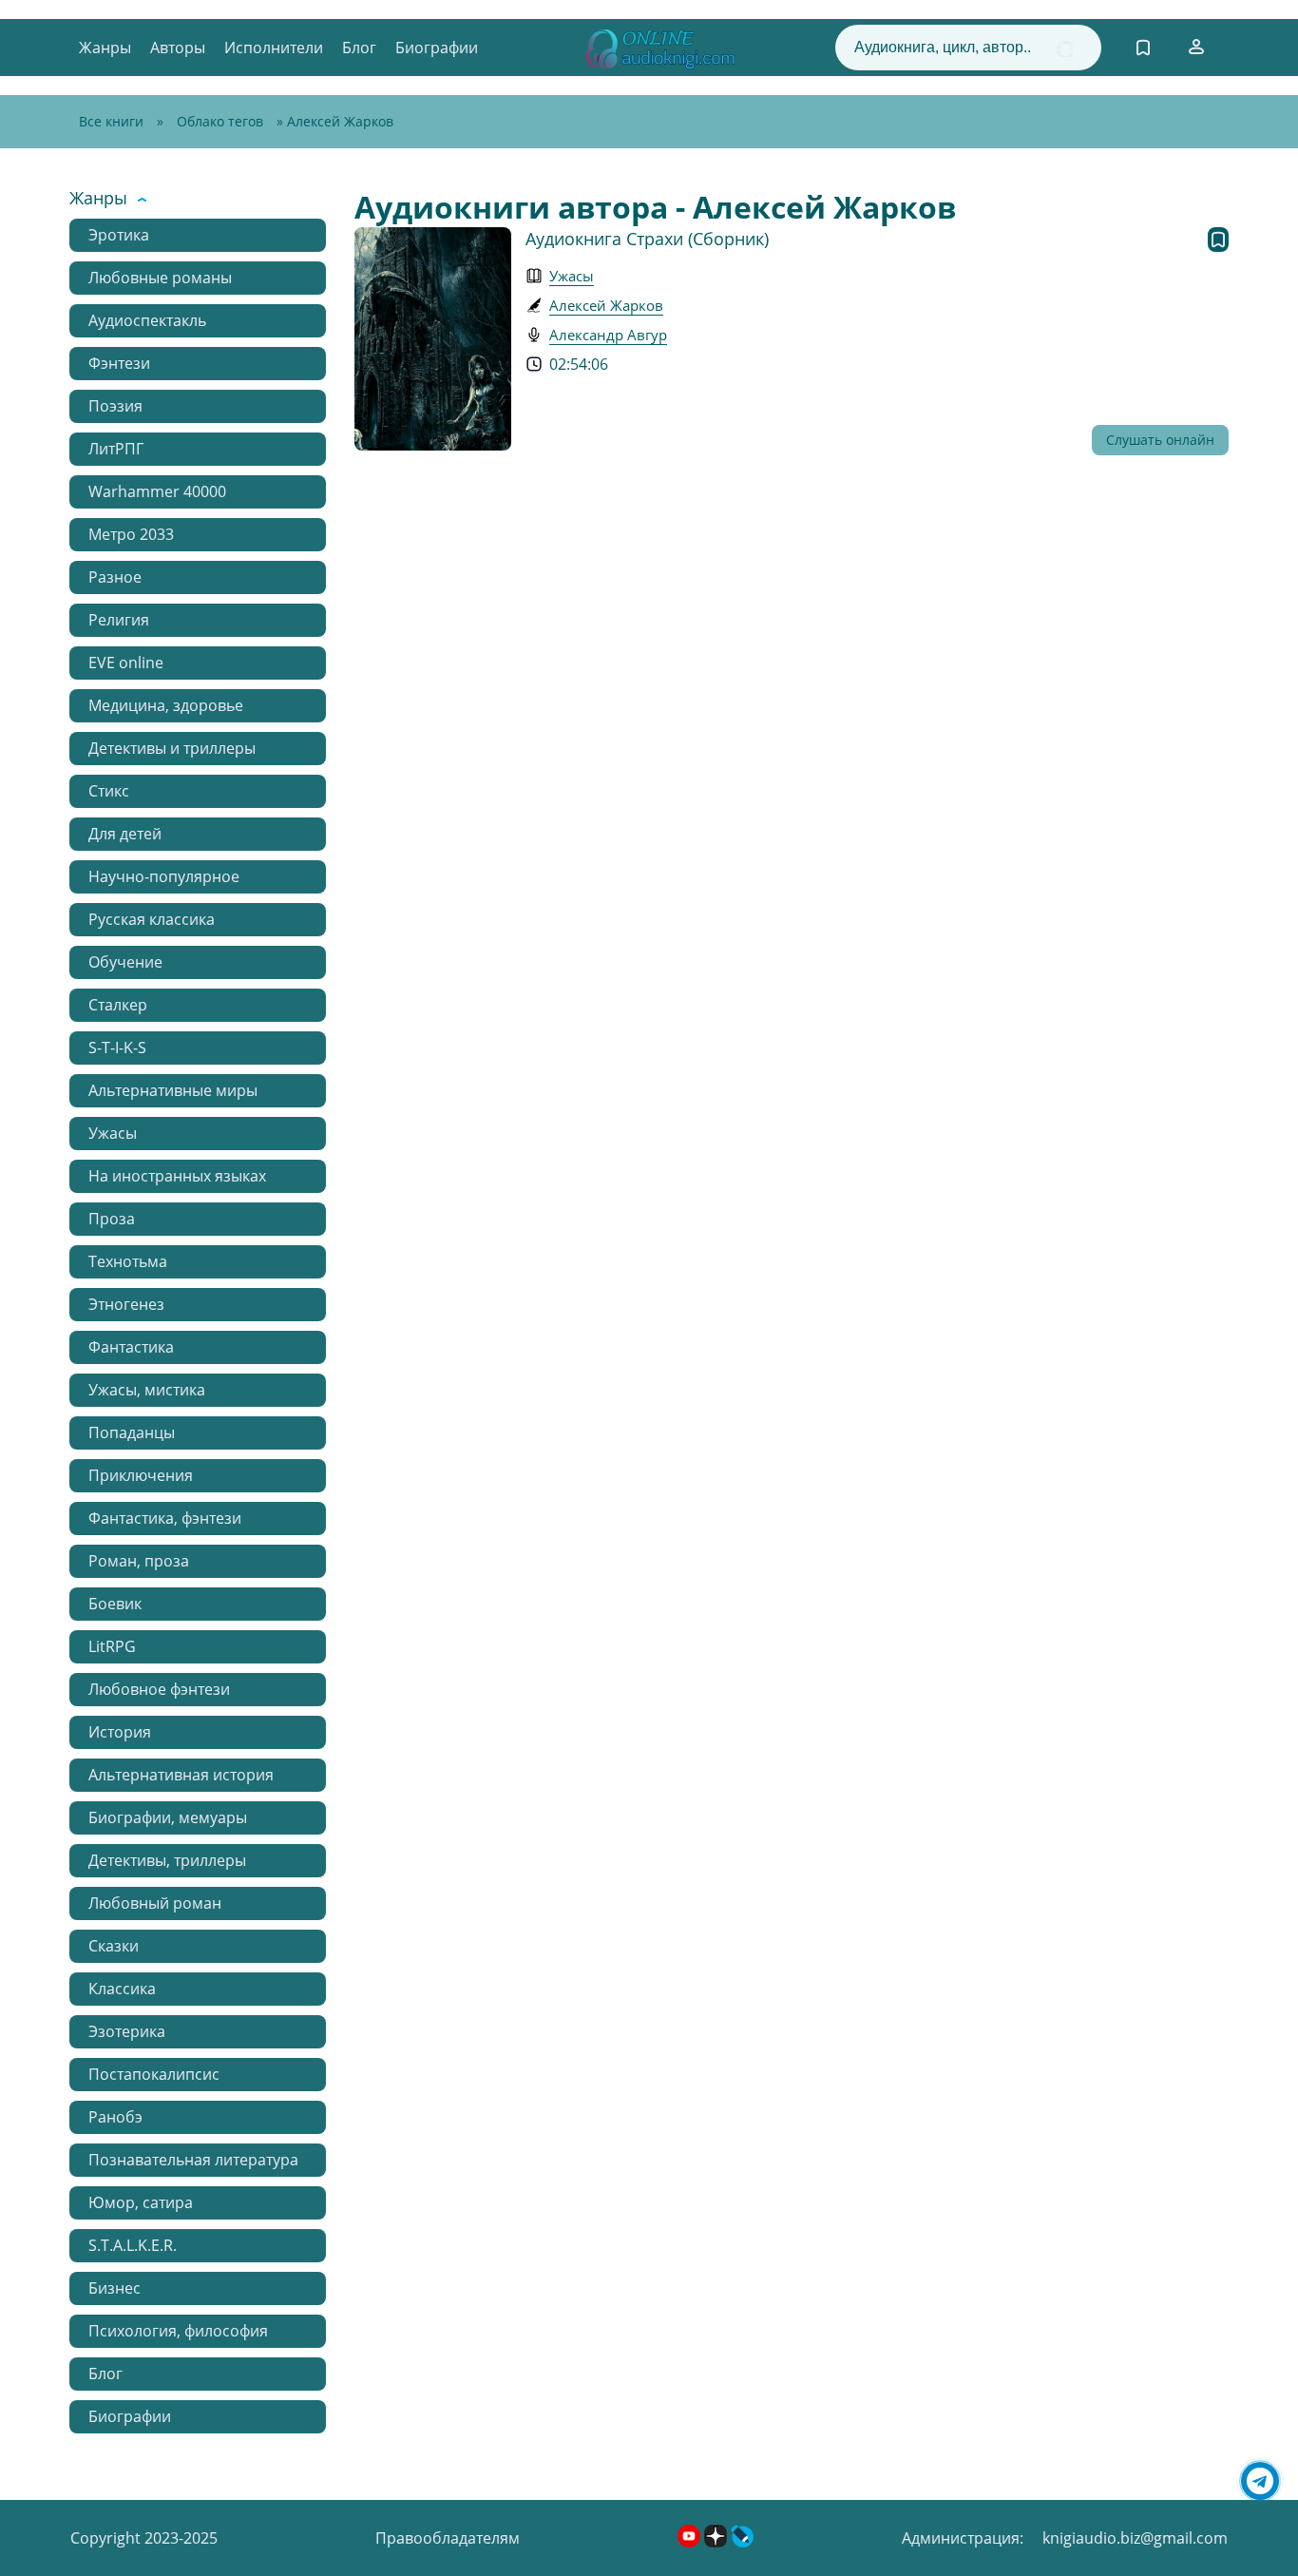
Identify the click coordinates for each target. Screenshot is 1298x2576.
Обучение (125, 962)
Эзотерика (127, 2031)
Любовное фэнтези (159, 1689)
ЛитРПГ (116, 449)
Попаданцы (132, 1432)
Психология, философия (178, 2331)
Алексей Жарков (606, 305)
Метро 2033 (131, 534)
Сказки (114, 1946)
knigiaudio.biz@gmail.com (1135, 2538)
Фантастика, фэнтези (165, 1518)
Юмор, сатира (141, 2202)
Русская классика (152, 919)
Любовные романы (160, 278)
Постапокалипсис (154, 2074)
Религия (119, 620)
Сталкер (118, 1005)
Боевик (115, 1604)
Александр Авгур (608, 335)
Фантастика (131, 1347)
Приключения (141, 1475)
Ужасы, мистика (147, 1390)
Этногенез (126, 1304)
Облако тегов (220, 121)
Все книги (111, 121)
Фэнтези (119, 363)
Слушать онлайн (1160, 440)
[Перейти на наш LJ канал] (742, 2542)
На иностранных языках (177, 1176)
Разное (115, 577)
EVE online (126, 663)
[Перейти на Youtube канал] (691, 2542)
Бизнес (115, 2288)
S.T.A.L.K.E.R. (133, 2245)
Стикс (109, 791)
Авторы (178, 48)
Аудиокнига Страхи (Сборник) (647, 239)
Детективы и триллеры (172, 748)
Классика (122, 1989)
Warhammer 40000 (157, 491)
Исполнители (274, 48)
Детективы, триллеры (167, 1860)
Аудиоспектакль (147, 320)
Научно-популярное (164, 876)
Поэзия (115, 406)
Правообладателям (448, 2538)
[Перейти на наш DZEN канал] (717, 2542)
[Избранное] (1143, 48)
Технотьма (128, 1261)
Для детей (125, 834)
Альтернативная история (181, 1775)
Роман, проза (139, 1561)
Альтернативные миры (173, 1090)
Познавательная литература (193, 2160)
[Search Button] (1065, 49)
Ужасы (113, 1133)
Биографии (437, 48)
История (120, 1732)
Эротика (119, 235)
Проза (112, 1219)
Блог (359, 48)
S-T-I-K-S (117, 1048)
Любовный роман (155, 1903)
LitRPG (112, 1646)
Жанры (105, 48)
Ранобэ (115, 2117)
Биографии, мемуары (168, 1817)
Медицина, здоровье (166, 705)
